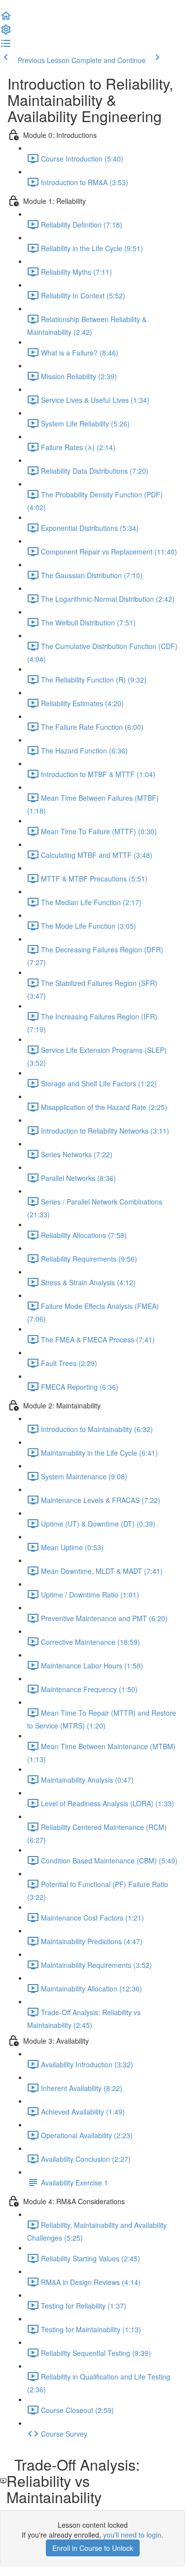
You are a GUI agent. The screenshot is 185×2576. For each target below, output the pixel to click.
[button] (6, 19)
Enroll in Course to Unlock (93, 2548)
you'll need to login (132, 2535)
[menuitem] (6, 33)
